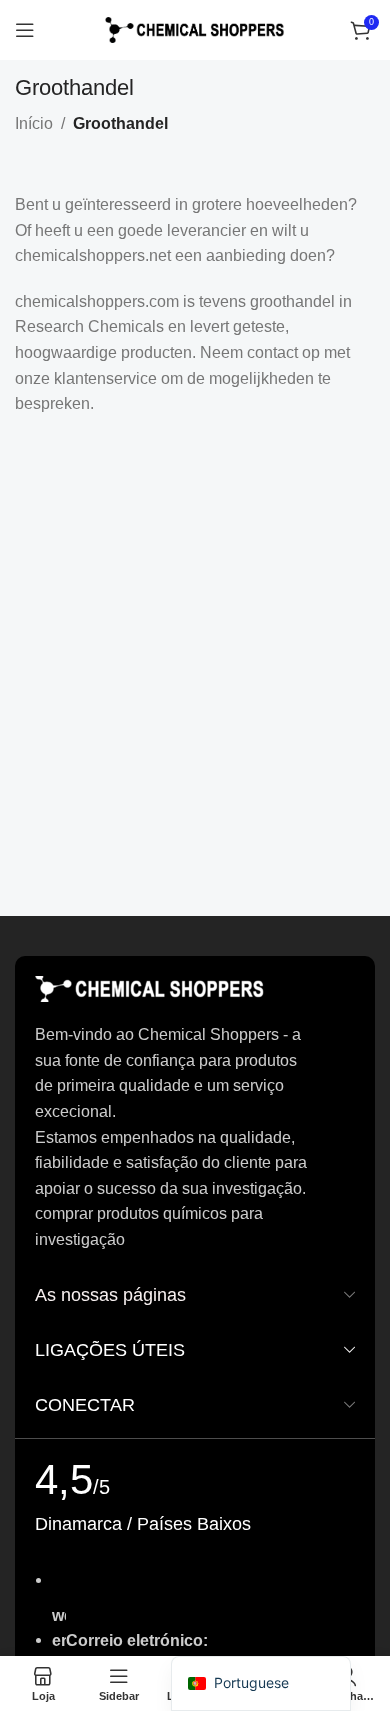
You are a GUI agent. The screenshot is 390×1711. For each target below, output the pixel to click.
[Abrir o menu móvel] (25, 30)
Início (34, 123)
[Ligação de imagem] (150, 988)
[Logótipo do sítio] (195, 28)
